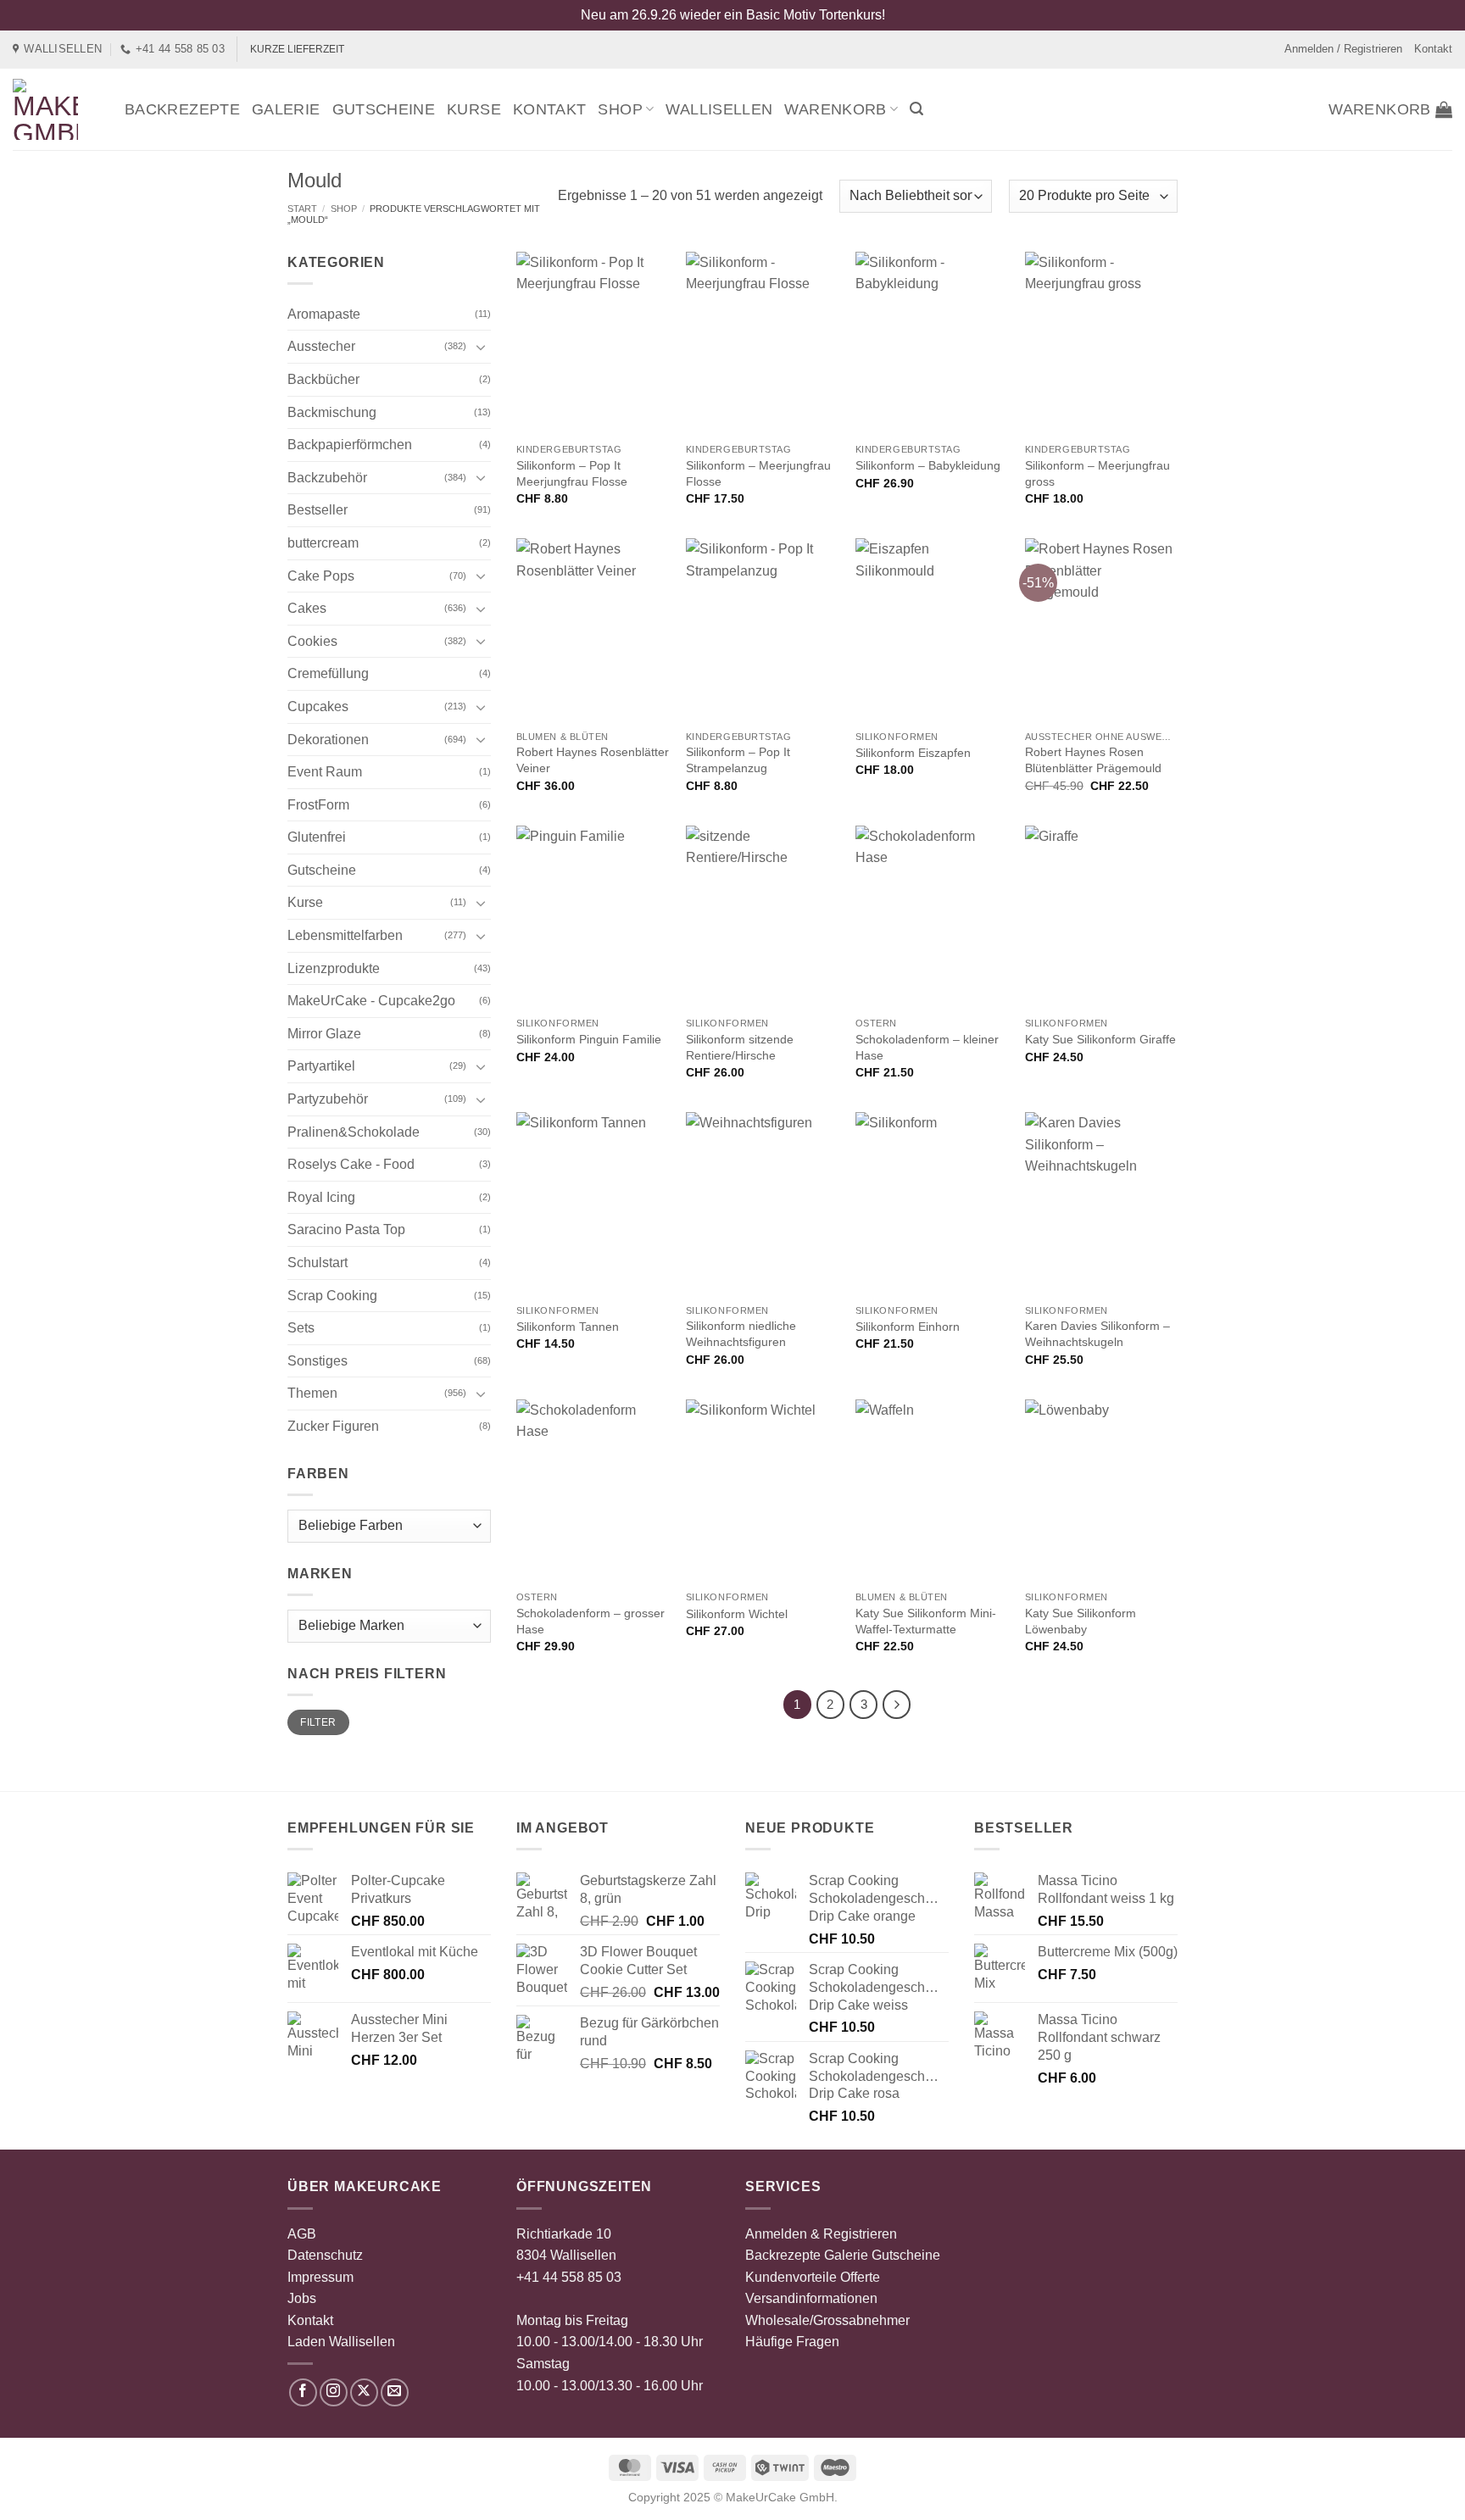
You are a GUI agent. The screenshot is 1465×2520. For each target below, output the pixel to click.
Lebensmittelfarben (345, 935)
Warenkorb (835, 109)
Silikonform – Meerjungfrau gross (1097, 473)
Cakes (307, 608)
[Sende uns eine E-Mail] (395, 2392)
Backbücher (323, 379)
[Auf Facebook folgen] (303, 2392)
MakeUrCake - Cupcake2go (371, 1001)
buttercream (323, 543)
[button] (916, 109)
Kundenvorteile (791, 2277)
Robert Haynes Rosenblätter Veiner (593, 760)
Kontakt (1433, 49)
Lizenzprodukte (334, 968)
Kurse (474, 109)
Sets (301, 1328)
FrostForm (318, 805)
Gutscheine (384, 109)
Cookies (312, 641)
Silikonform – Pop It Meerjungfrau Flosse (572, 473)
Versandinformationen (811, 2298)
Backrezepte (182, 109)
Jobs (302, 2298)
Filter (318, 1722)
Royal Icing (321, 1197)
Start (302, 209)
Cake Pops (321, 576)
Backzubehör (327, 478)
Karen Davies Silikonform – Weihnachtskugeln (1097, 1334)
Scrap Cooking (332, 1296)
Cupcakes (318, 706)
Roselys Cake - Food (351, 1164)
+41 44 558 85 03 (569, 2277)
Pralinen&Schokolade (354, 1132)
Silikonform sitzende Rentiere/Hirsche (740, 1047)
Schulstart (318, 1263)
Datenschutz (325, 2255)
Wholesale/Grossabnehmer (827, 2320)
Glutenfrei (317, 837)
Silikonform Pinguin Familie (589, 1039)
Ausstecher (321, 346)
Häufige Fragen (792, 2342)
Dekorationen (328, 740)
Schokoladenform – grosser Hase (590, 1621)
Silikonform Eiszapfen (913, 753)
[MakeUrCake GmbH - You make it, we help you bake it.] (56, 109)
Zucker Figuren (333, 1426)
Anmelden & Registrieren (821, 2234)
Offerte (860, 2277)
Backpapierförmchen (350, 445)
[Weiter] (897, 1705)
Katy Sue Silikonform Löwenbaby (1081, 1621)
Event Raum (325, 772)
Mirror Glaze (324, 1034)
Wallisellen (719, 109)
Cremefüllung (328, 673)
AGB (302, 2234)
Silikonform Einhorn (908, 1327)
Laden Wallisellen (341, 2342)
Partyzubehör (328, 1099)
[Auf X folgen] (364, 2392)
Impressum (320, 2277)
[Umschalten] (481, 347)
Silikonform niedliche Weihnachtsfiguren (741, 1334)
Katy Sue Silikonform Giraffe (1100, 1039)
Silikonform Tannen (568, 1327)
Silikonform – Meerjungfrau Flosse (758, 473)
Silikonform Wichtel (737, 1614)
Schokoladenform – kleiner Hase (927, 1047)
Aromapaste (324, 314)
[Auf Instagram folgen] (334, 2392)
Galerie (286, 109)
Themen (312, 1393)
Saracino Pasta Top (346, 1229)
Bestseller (318, 510)
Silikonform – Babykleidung (928, 465)
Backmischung (332, 412)
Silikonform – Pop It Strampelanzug (738, 760)
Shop (620, 109)
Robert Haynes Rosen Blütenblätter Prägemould (1093, 760)
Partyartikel (321, 1066)
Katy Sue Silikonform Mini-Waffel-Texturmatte (926, 1621)
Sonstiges (318, 1361)
